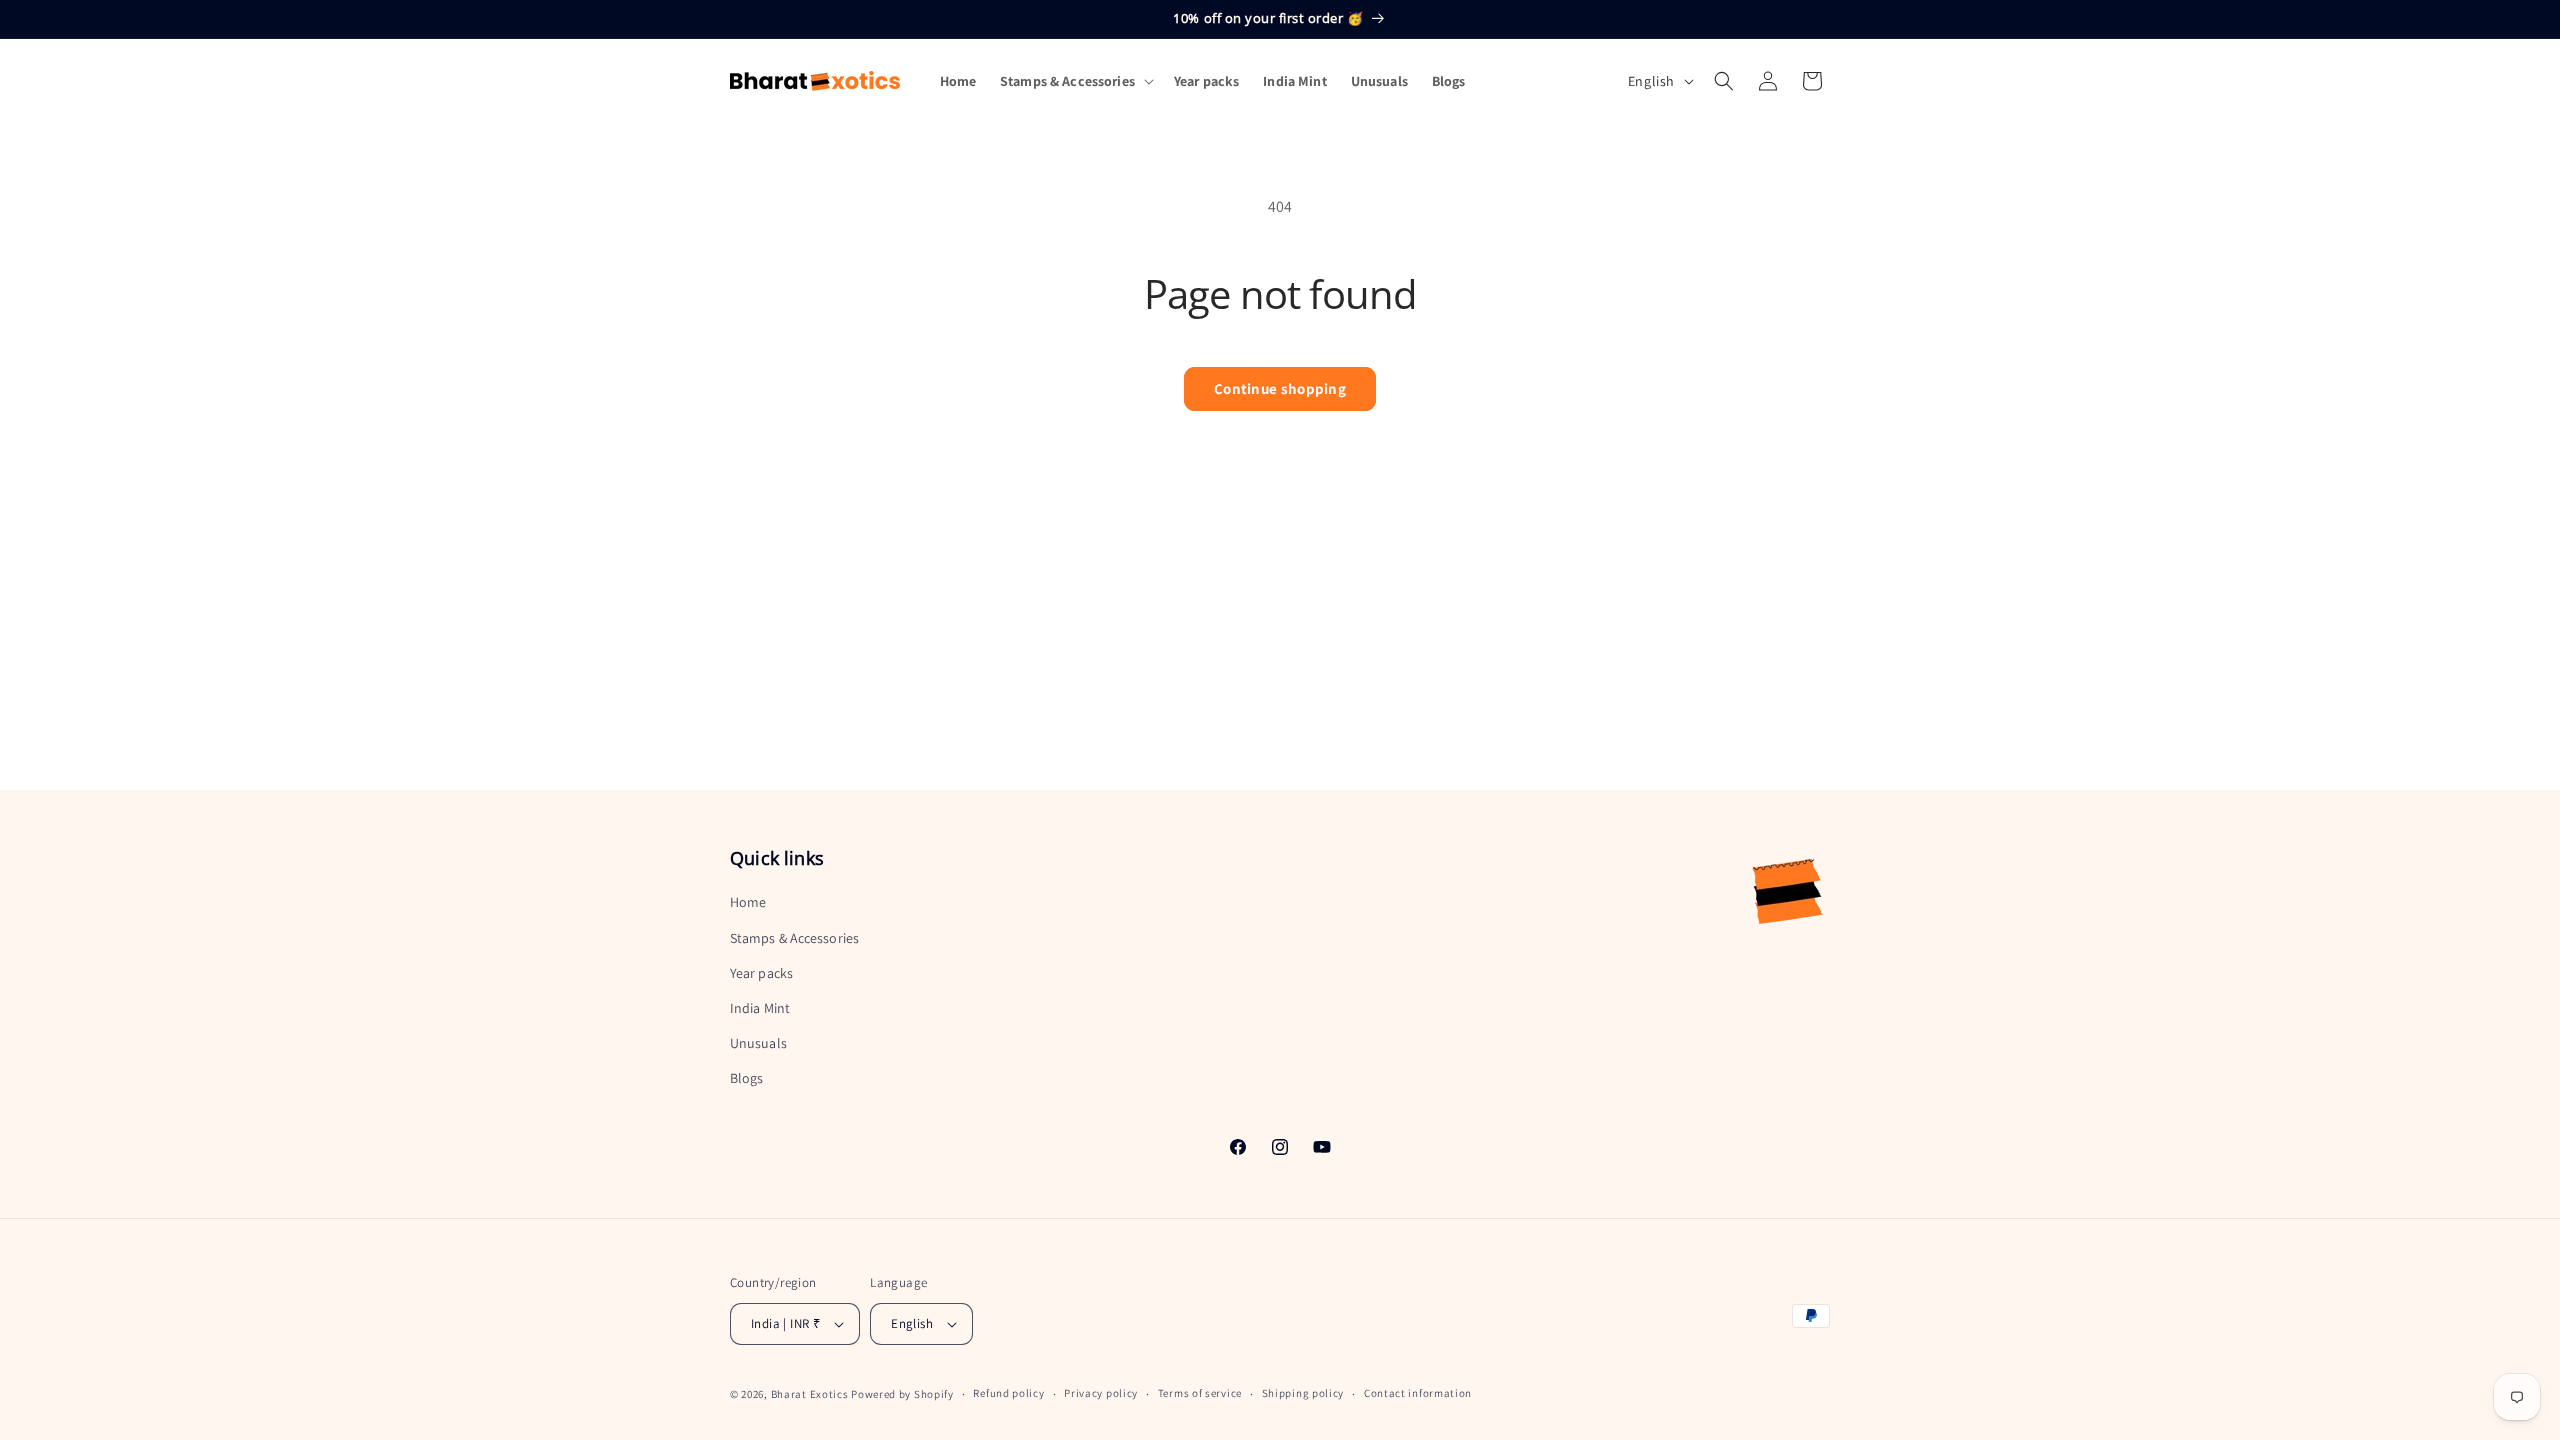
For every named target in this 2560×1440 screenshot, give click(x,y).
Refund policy (1008, 1393)
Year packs (761, 972)
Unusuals (758, 1043)
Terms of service (1200, 1393)
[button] (1075, 81)
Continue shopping (1280, 388)
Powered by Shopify (902, 1394)
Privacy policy (1101, 1393)
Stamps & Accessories (794, 937)
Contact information (1418, 1393)
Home (748, 902)
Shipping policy (1303, 1393)
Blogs (747, 1078)
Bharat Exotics (810, 1394)
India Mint (760, 1008)
